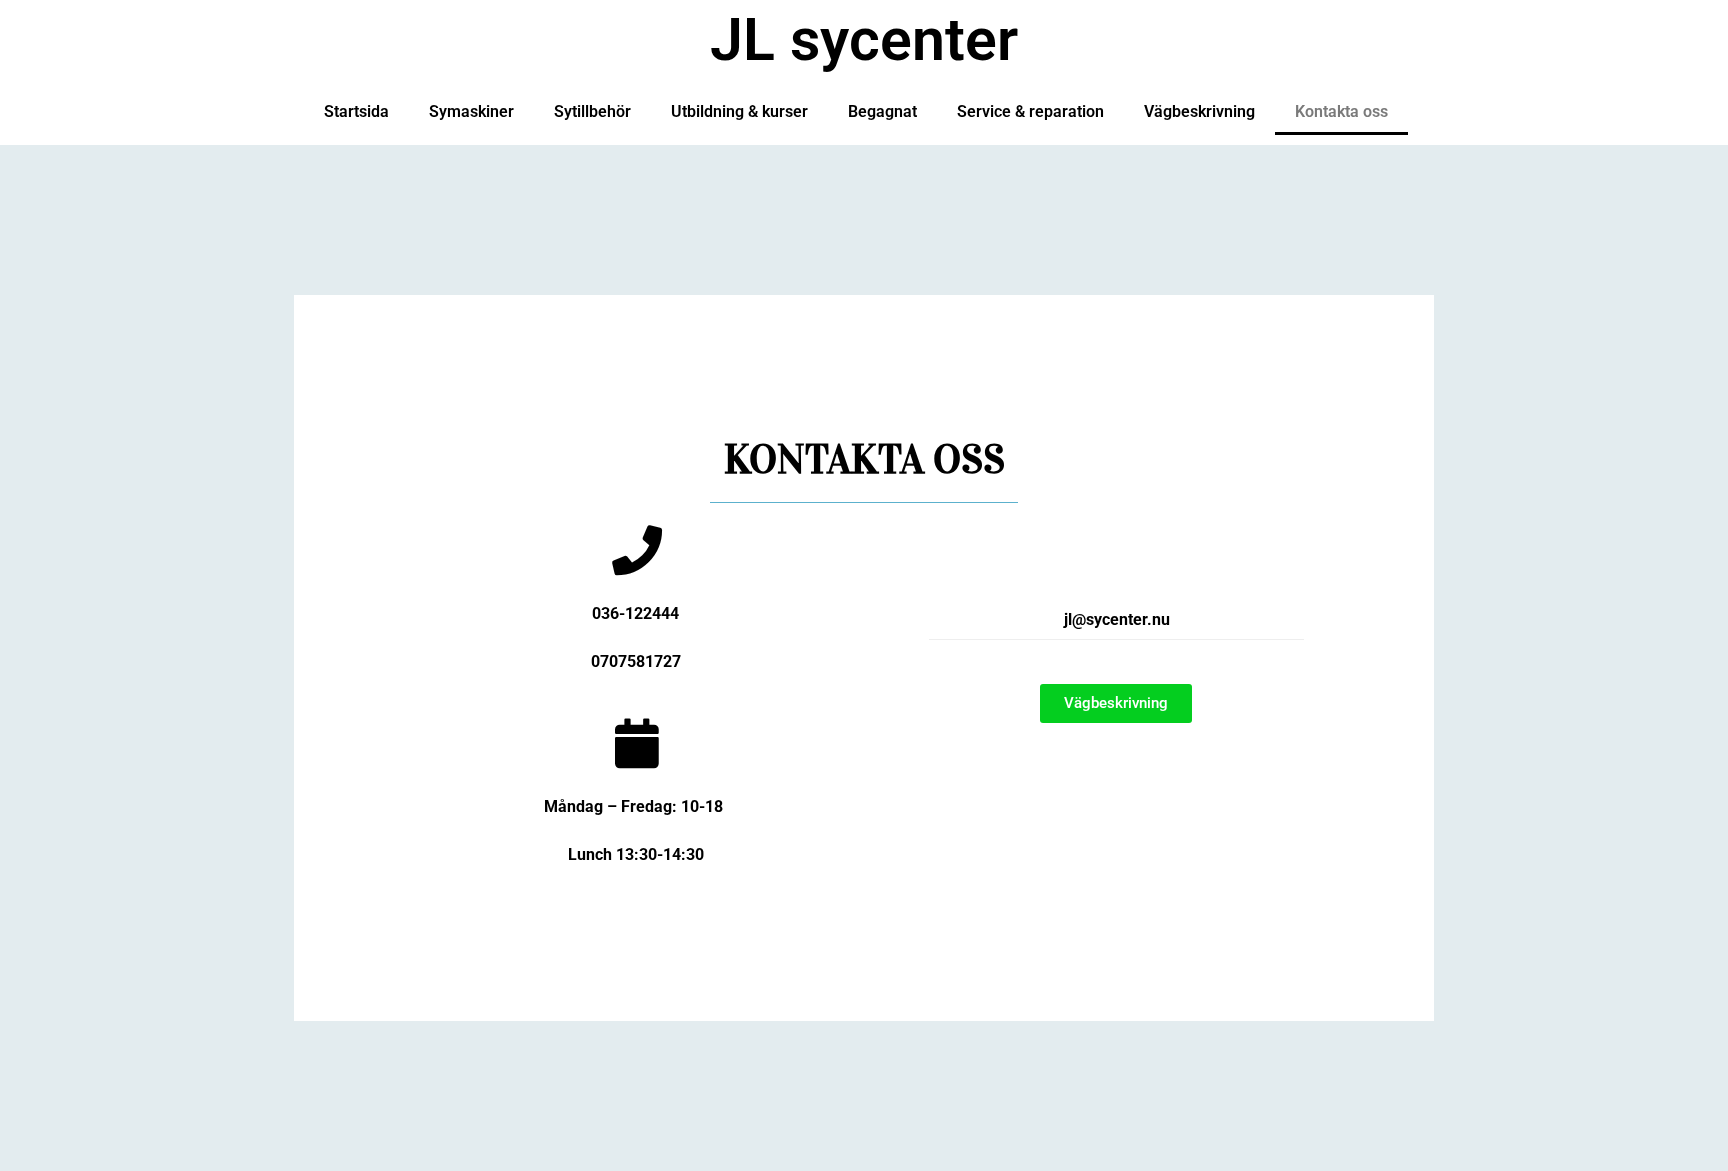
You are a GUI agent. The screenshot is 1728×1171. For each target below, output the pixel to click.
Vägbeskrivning (1199, 111)
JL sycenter (864, 39)
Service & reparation (1030, 111)
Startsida (356, 111)
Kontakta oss (1341, 111)
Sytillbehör (592, 111)
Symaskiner (471, 111)
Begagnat (882, 111)
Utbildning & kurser (739, 111)
